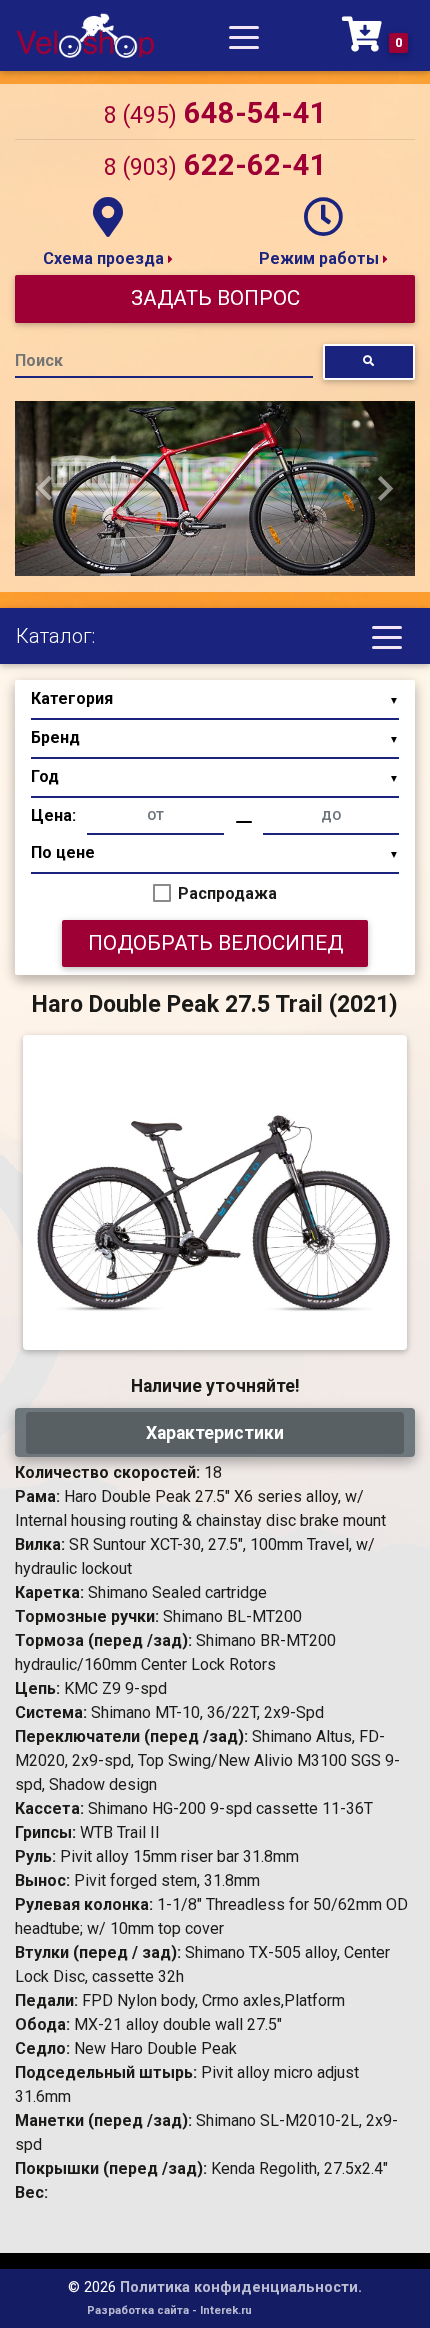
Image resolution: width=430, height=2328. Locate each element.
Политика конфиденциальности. (241, 2287)
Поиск (39, 360)
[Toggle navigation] (244, 36)
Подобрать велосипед (215, 943)
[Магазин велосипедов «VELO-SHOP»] (85, 35)
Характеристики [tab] (215, 1433)
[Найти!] (369, 361)
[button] (45, 488)
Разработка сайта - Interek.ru (169, 2310)
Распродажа (227, 893)
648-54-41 (215, 113)
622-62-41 (215, 165)
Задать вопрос (215, 298)
